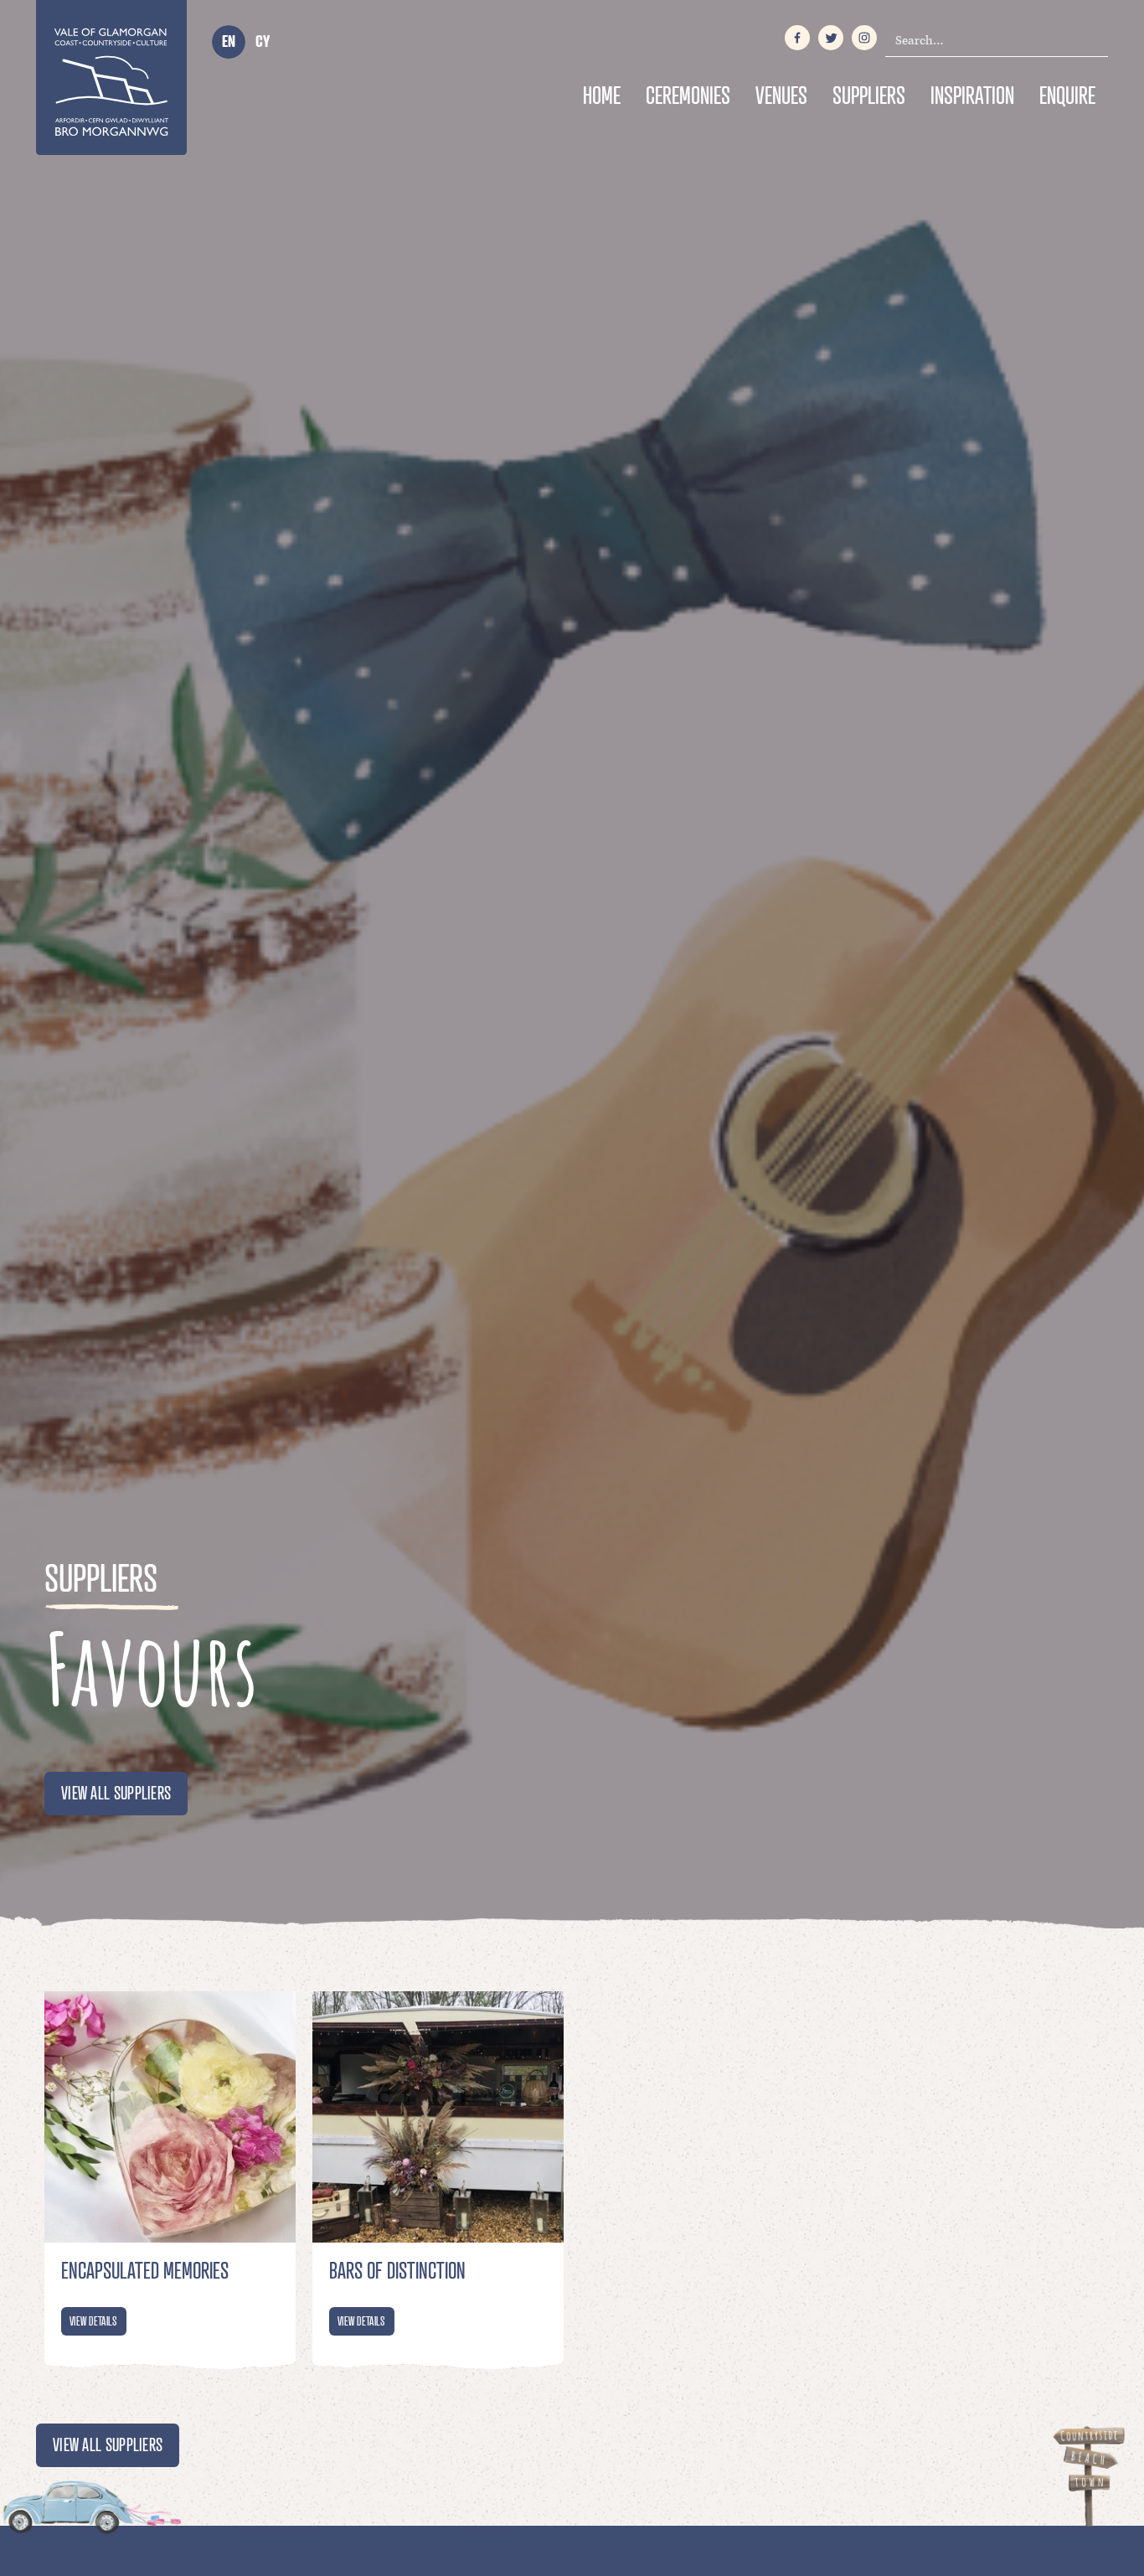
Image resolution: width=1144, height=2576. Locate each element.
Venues (781, 95)
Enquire (1067, 95)
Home (602, 95)
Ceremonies (688, 95)
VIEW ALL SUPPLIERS (116, 1793)
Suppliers (869, 95)
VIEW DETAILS (94, 2321)
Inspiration (972, 95)
